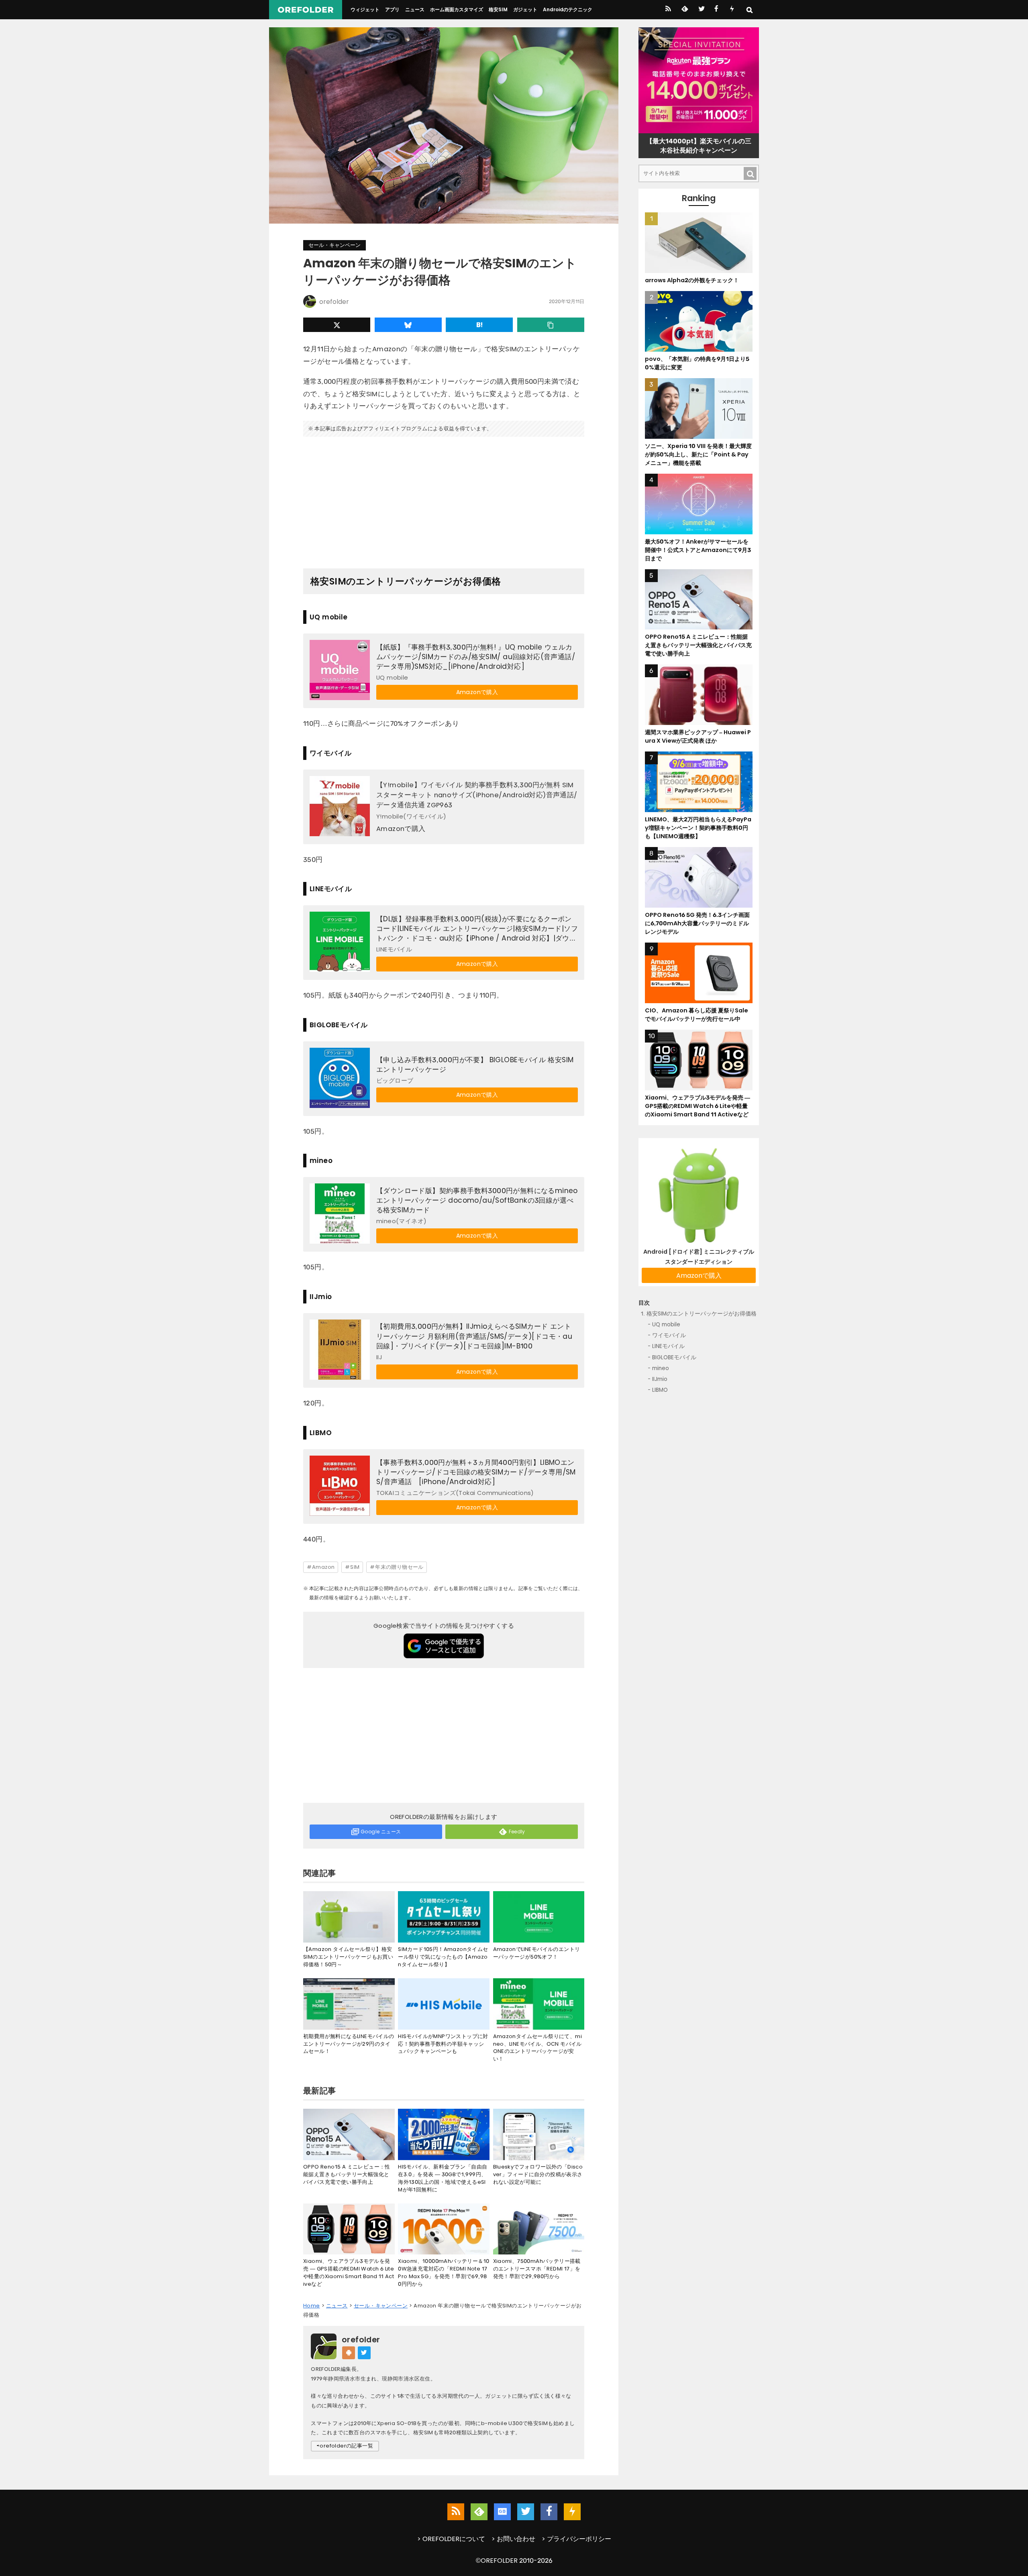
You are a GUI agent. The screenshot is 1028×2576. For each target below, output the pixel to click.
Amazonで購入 (477, 692)
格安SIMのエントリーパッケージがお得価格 (702, 1314)
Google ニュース (381, 1832)
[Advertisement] (444, 499)
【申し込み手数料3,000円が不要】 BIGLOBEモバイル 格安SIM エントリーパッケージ (475, 1065)
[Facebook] (716, 10)
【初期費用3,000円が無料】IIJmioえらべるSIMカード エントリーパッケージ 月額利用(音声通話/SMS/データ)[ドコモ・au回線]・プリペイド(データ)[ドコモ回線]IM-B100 (474, 1336)
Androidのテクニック (568, 9)
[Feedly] (684, 10)
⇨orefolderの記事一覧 (345, 2446)
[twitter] (701, 10)
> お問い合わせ (513, 2539)
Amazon (323, 1567)
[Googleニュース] (502, 2512)
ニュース (415, 9)
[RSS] (668, 10)
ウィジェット (365, 9)
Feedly (517, 1832)
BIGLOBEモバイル (674, 1357)
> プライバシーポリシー (576, 2539)
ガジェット (525, 9)
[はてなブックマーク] (479, 325)
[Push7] (732, 10)
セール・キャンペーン (335, 245)
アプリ (392, 9)
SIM (355, 1567)
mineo (661, 1368)
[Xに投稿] (337, 325)
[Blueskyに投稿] (408, 325)
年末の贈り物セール (399, 1567)
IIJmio (660, 1379)
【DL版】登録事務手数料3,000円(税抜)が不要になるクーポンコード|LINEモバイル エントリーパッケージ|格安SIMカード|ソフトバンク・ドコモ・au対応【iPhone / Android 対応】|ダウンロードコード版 (477, 929)
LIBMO (660, 1390)
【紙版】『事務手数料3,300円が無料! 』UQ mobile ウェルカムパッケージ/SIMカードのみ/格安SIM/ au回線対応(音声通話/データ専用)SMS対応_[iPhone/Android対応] (476, 657)
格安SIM (498, 9)
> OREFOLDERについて (451, 2539)
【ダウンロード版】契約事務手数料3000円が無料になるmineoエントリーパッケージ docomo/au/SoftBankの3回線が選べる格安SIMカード (477, 1200)
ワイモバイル (669, 1335)
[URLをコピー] (551, 325)
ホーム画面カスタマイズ (457, 9)
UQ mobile (666, 1325)
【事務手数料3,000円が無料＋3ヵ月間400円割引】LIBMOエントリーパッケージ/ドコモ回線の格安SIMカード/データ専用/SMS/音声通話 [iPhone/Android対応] (476, 1472)
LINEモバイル (668, 1347)
